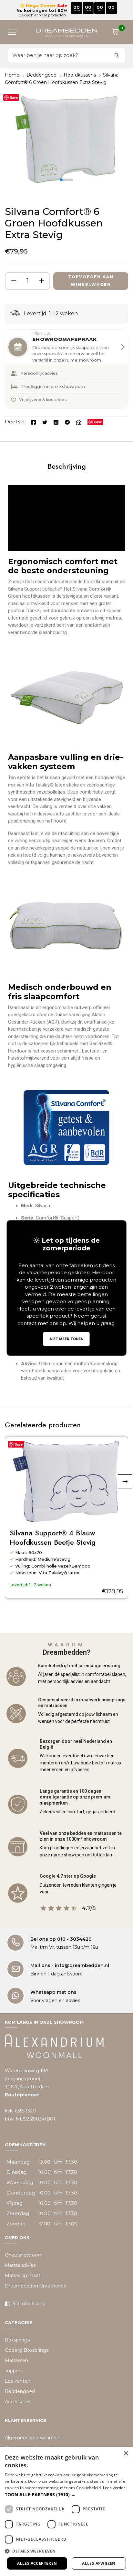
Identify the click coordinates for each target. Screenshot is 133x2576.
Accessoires (18, 2402)
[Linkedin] (56, 422)
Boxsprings (17, 2340)
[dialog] (66, 2511)
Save (14, 97)
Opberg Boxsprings (27, 2350)
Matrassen (16, 2360)
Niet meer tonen (66, 1339)
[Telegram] (67, 422)
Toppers (14, 2371)
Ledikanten (18, 2381)
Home (12, 75)
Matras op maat (23, 2276)
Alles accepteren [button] (37, 2563)
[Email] (79, 422)
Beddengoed (41, 75)
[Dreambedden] (66, 32)
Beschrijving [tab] (67, 466)
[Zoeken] (117, 55)
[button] (14, 32)
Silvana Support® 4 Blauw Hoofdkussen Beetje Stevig (53, 1538)
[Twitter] (45, 422)
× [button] (126, 2454)
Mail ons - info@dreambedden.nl (70, 1965)
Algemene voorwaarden (32, 2438)
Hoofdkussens (80, 75)
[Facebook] (33, 422)
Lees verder (114, 2488)
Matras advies (20, 2265)
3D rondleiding (29, 2304)
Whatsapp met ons (53, 1992)
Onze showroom (24, 2255)
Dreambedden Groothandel (36, 2286)
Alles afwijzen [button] (99, 2563)
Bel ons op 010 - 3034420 (61, 1939)
